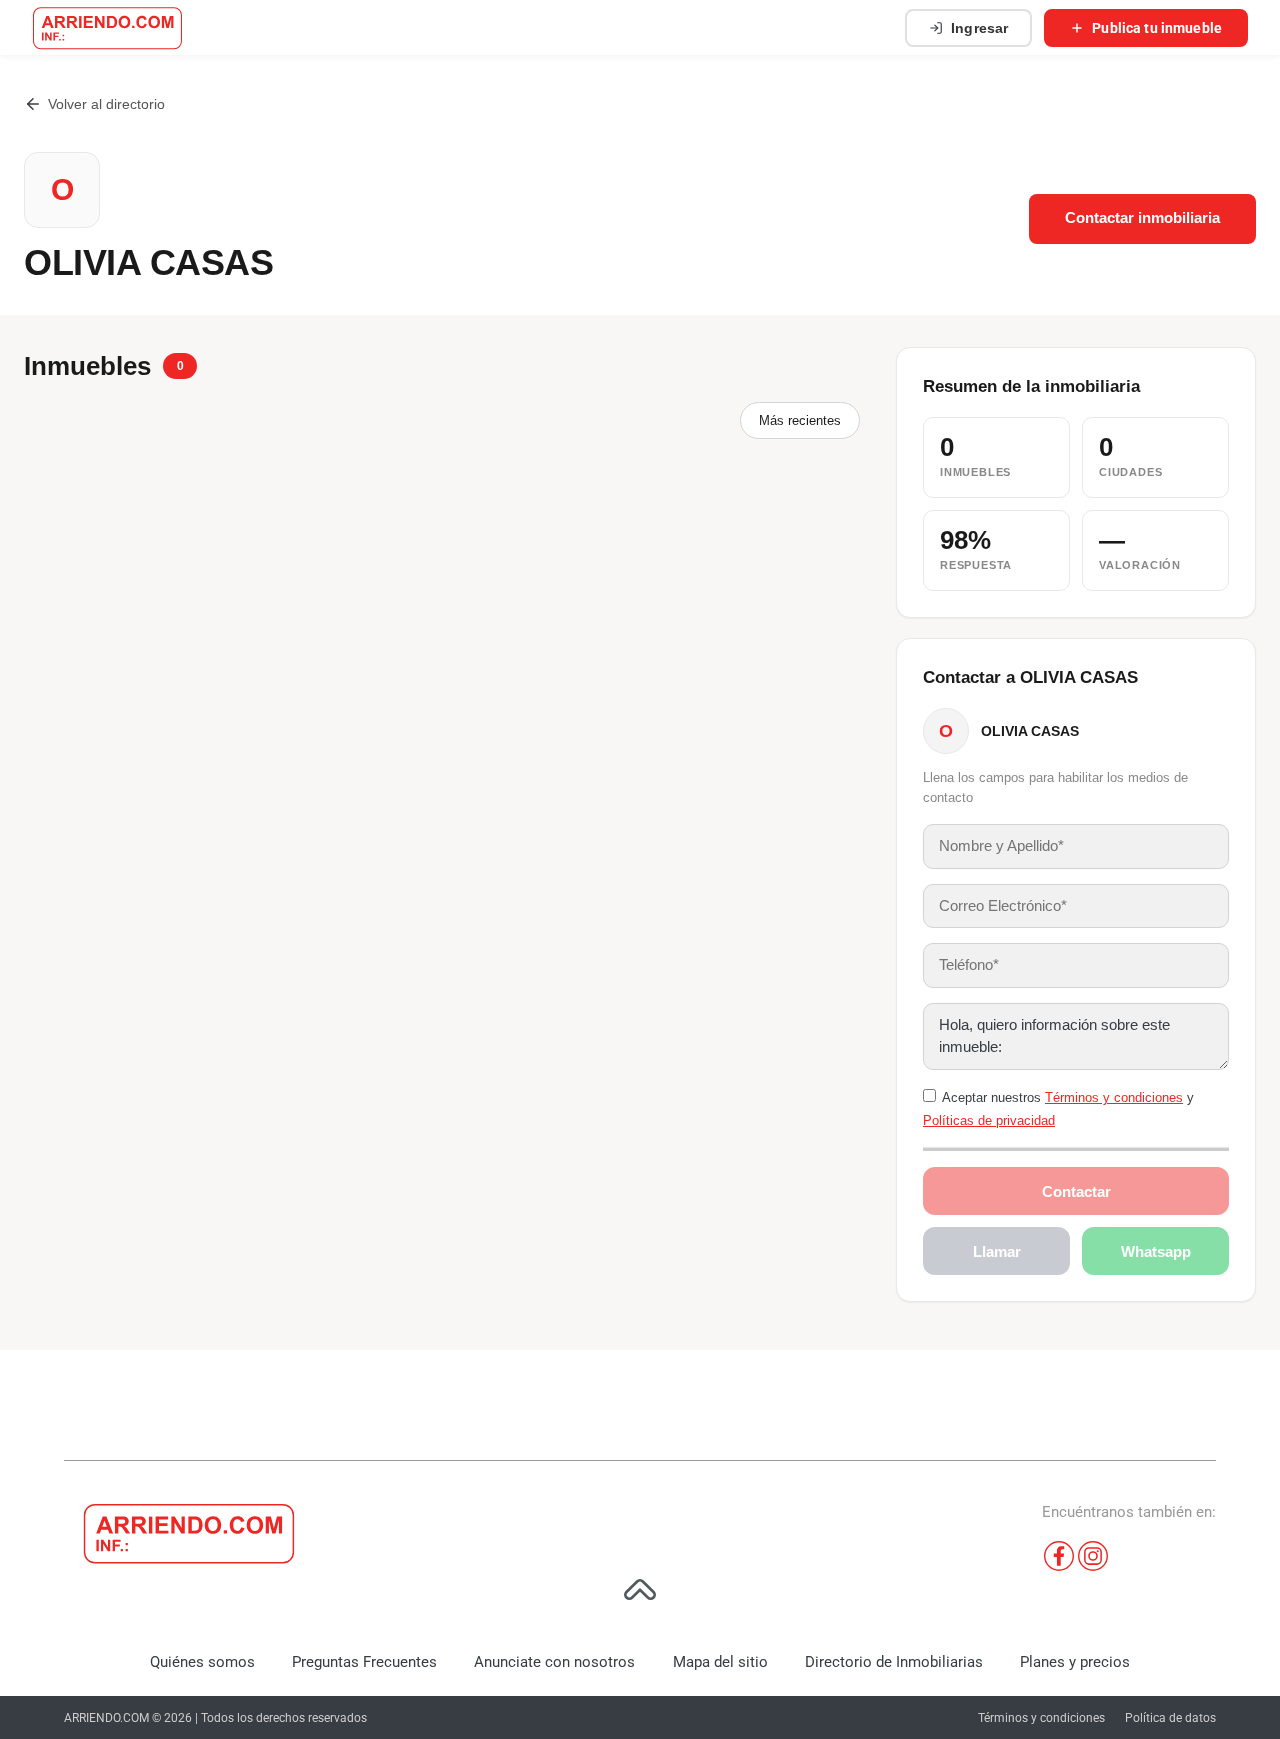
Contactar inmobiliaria (1142, 218)
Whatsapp (1156, 1251)
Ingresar (979, 28)
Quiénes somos (202, 1662)
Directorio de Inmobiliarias (894, 1662)
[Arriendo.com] (107, 28)
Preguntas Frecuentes (364, 1662)
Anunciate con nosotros (554, 1662)
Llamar (997, 1251)
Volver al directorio (106, 104)
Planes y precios (1075, 1662)
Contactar (1076, 1191)
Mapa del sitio (720, 1662)
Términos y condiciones (1114, 1097)
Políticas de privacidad (989, 1120)
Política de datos (1170, 1718)
